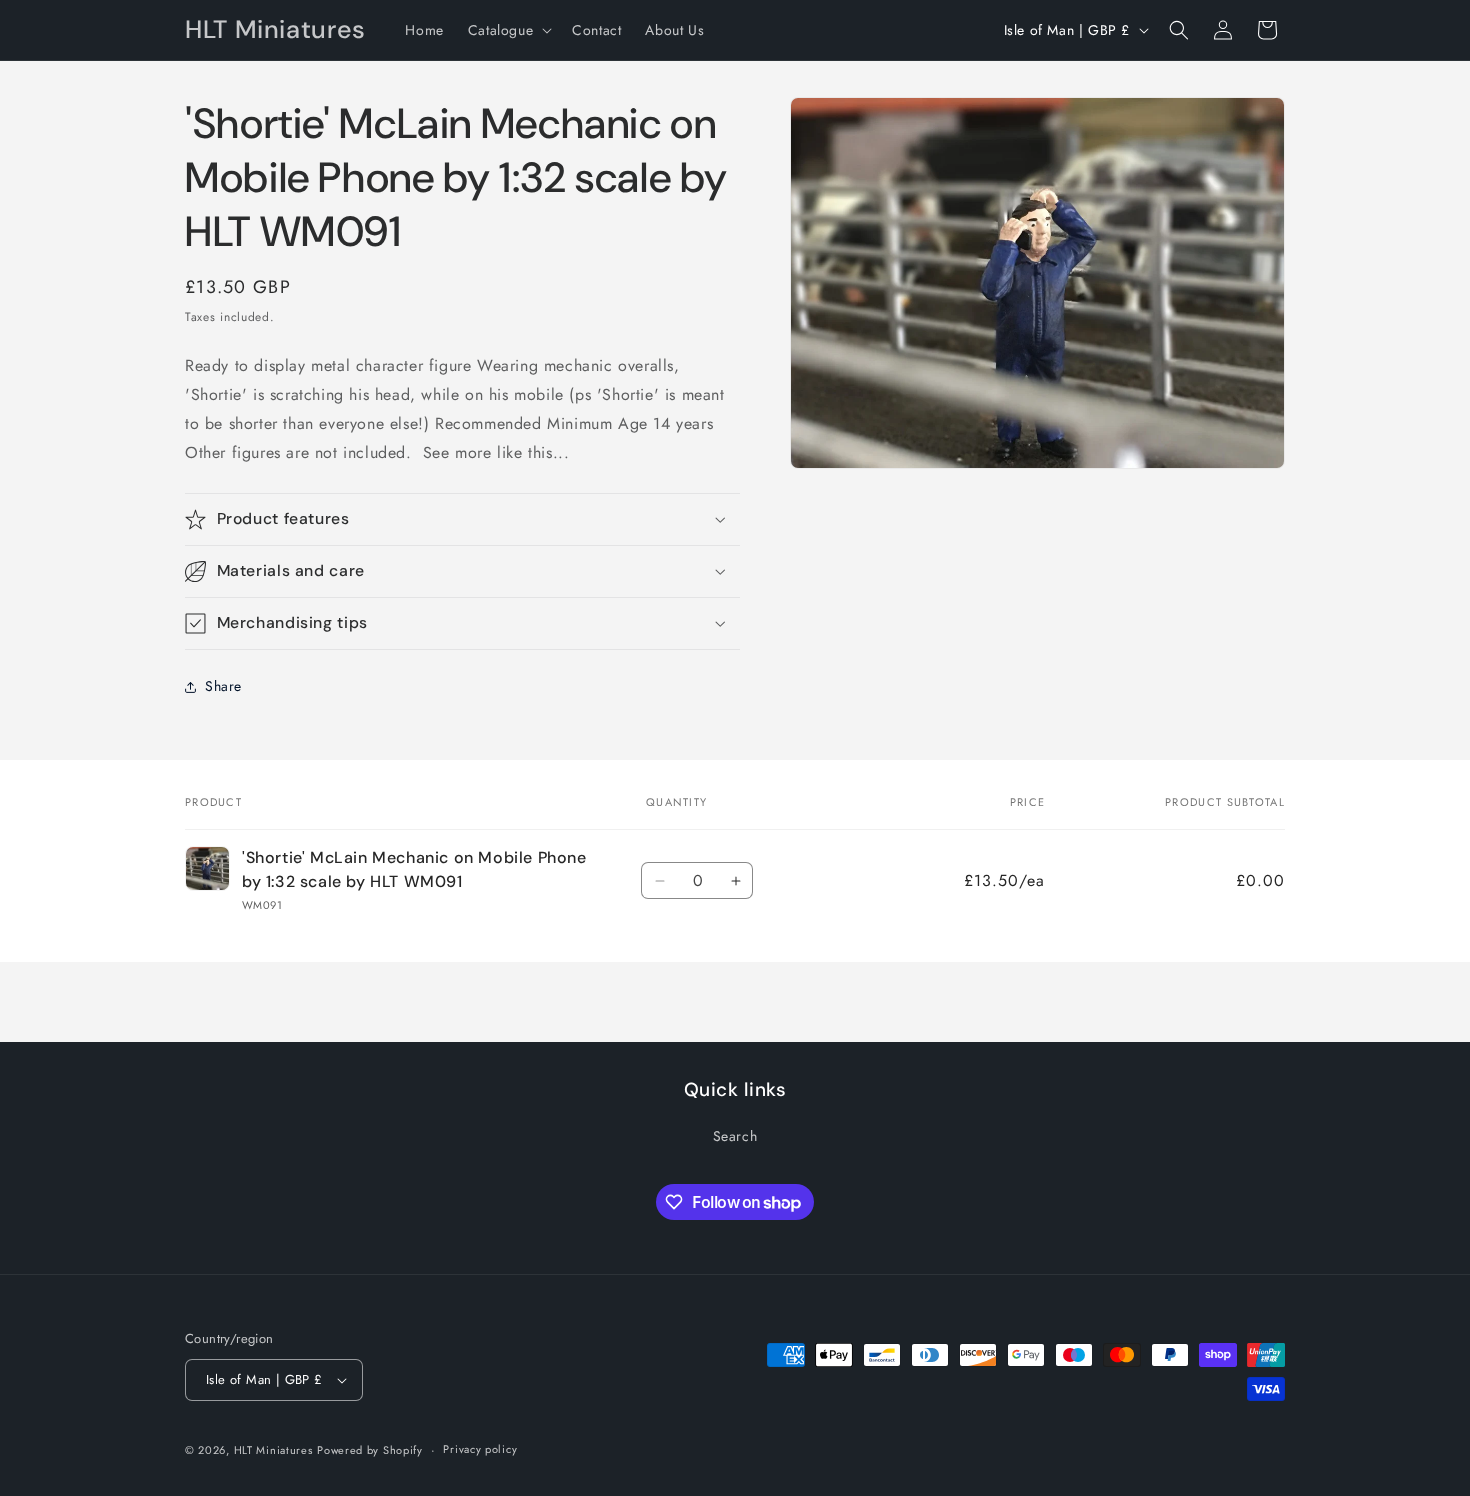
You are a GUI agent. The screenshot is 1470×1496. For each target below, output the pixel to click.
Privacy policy (480, 1449)
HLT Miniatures (273, 1450)
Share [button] (223, 686)
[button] (508, 30)
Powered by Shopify (370, 1450)
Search (735, 1136)
